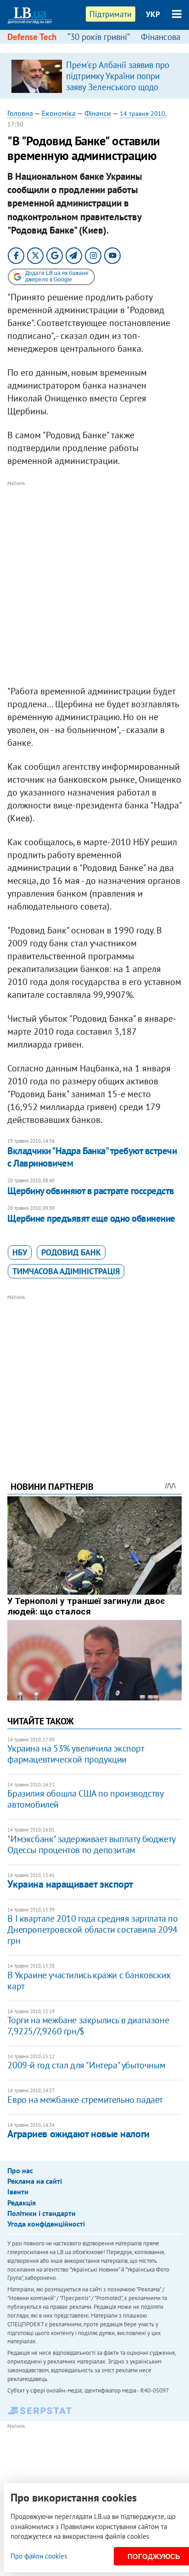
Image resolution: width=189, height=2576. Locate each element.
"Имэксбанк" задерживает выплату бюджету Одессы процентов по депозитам (91, 1844)
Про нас (20, 2170)
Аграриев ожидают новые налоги (78, 2134)
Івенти (18, 2192)
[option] (94, 76)
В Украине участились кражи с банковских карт (89, 1981)
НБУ (20, 1252)
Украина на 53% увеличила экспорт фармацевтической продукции (75, 1754)
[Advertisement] (94, 584)
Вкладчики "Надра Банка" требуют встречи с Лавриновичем (92, 1157)
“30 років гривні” (99, 37)
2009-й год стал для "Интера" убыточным (86, 2065)
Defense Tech (32, 37)
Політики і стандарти (42, 2213)
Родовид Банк (71, 1252)
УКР (153, 14)
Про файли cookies (39, 2556)
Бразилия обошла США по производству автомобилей (85, 1799)
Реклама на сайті (35, 2181)
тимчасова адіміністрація (66, 1271)
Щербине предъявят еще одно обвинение (91, 1218)
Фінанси (98, 113)
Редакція (22, 2203)
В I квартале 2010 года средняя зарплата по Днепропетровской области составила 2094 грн (92, 1929)
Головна (20, 113)
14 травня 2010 (142, 114)
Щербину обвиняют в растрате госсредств (91, 1191)
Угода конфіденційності (46, 2224)
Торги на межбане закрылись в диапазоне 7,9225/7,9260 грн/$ (88, 2026)
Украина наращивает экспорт (70, 1884)
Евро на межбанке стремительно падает (85, 2100)
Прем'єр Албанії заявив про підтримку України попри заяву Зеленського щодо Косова (118, 81)
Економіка (59, 113)
